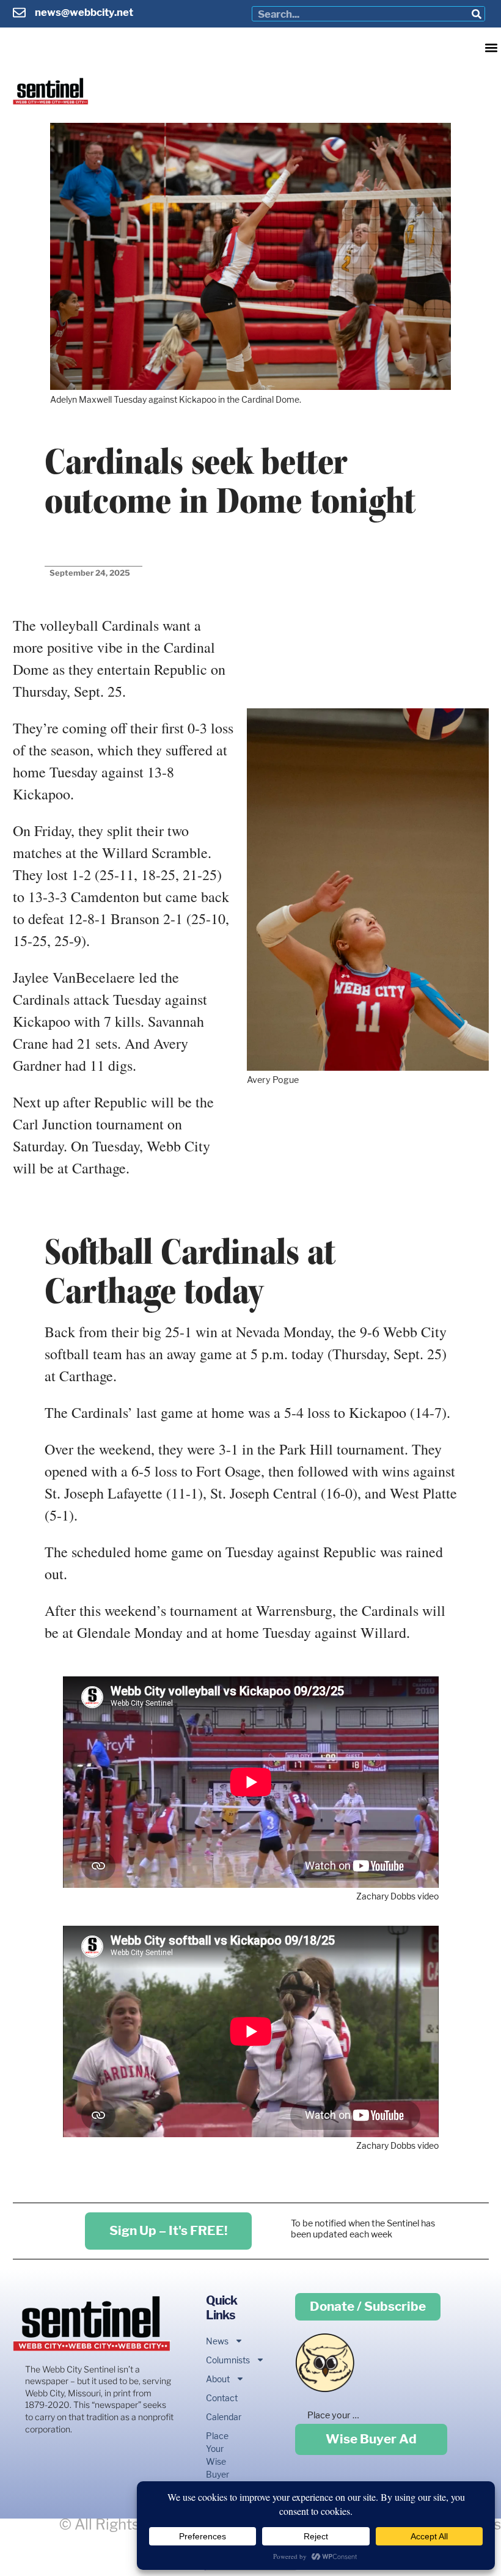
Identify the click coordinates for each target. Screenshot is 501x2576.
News (217, 2341)
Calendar (217, 2417)
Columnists (217, 2360)
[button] (491, 47)
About (217, 2379)
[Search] (477, 14)
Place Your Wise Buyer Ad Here (217, 2468)
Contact (217, 2398)
